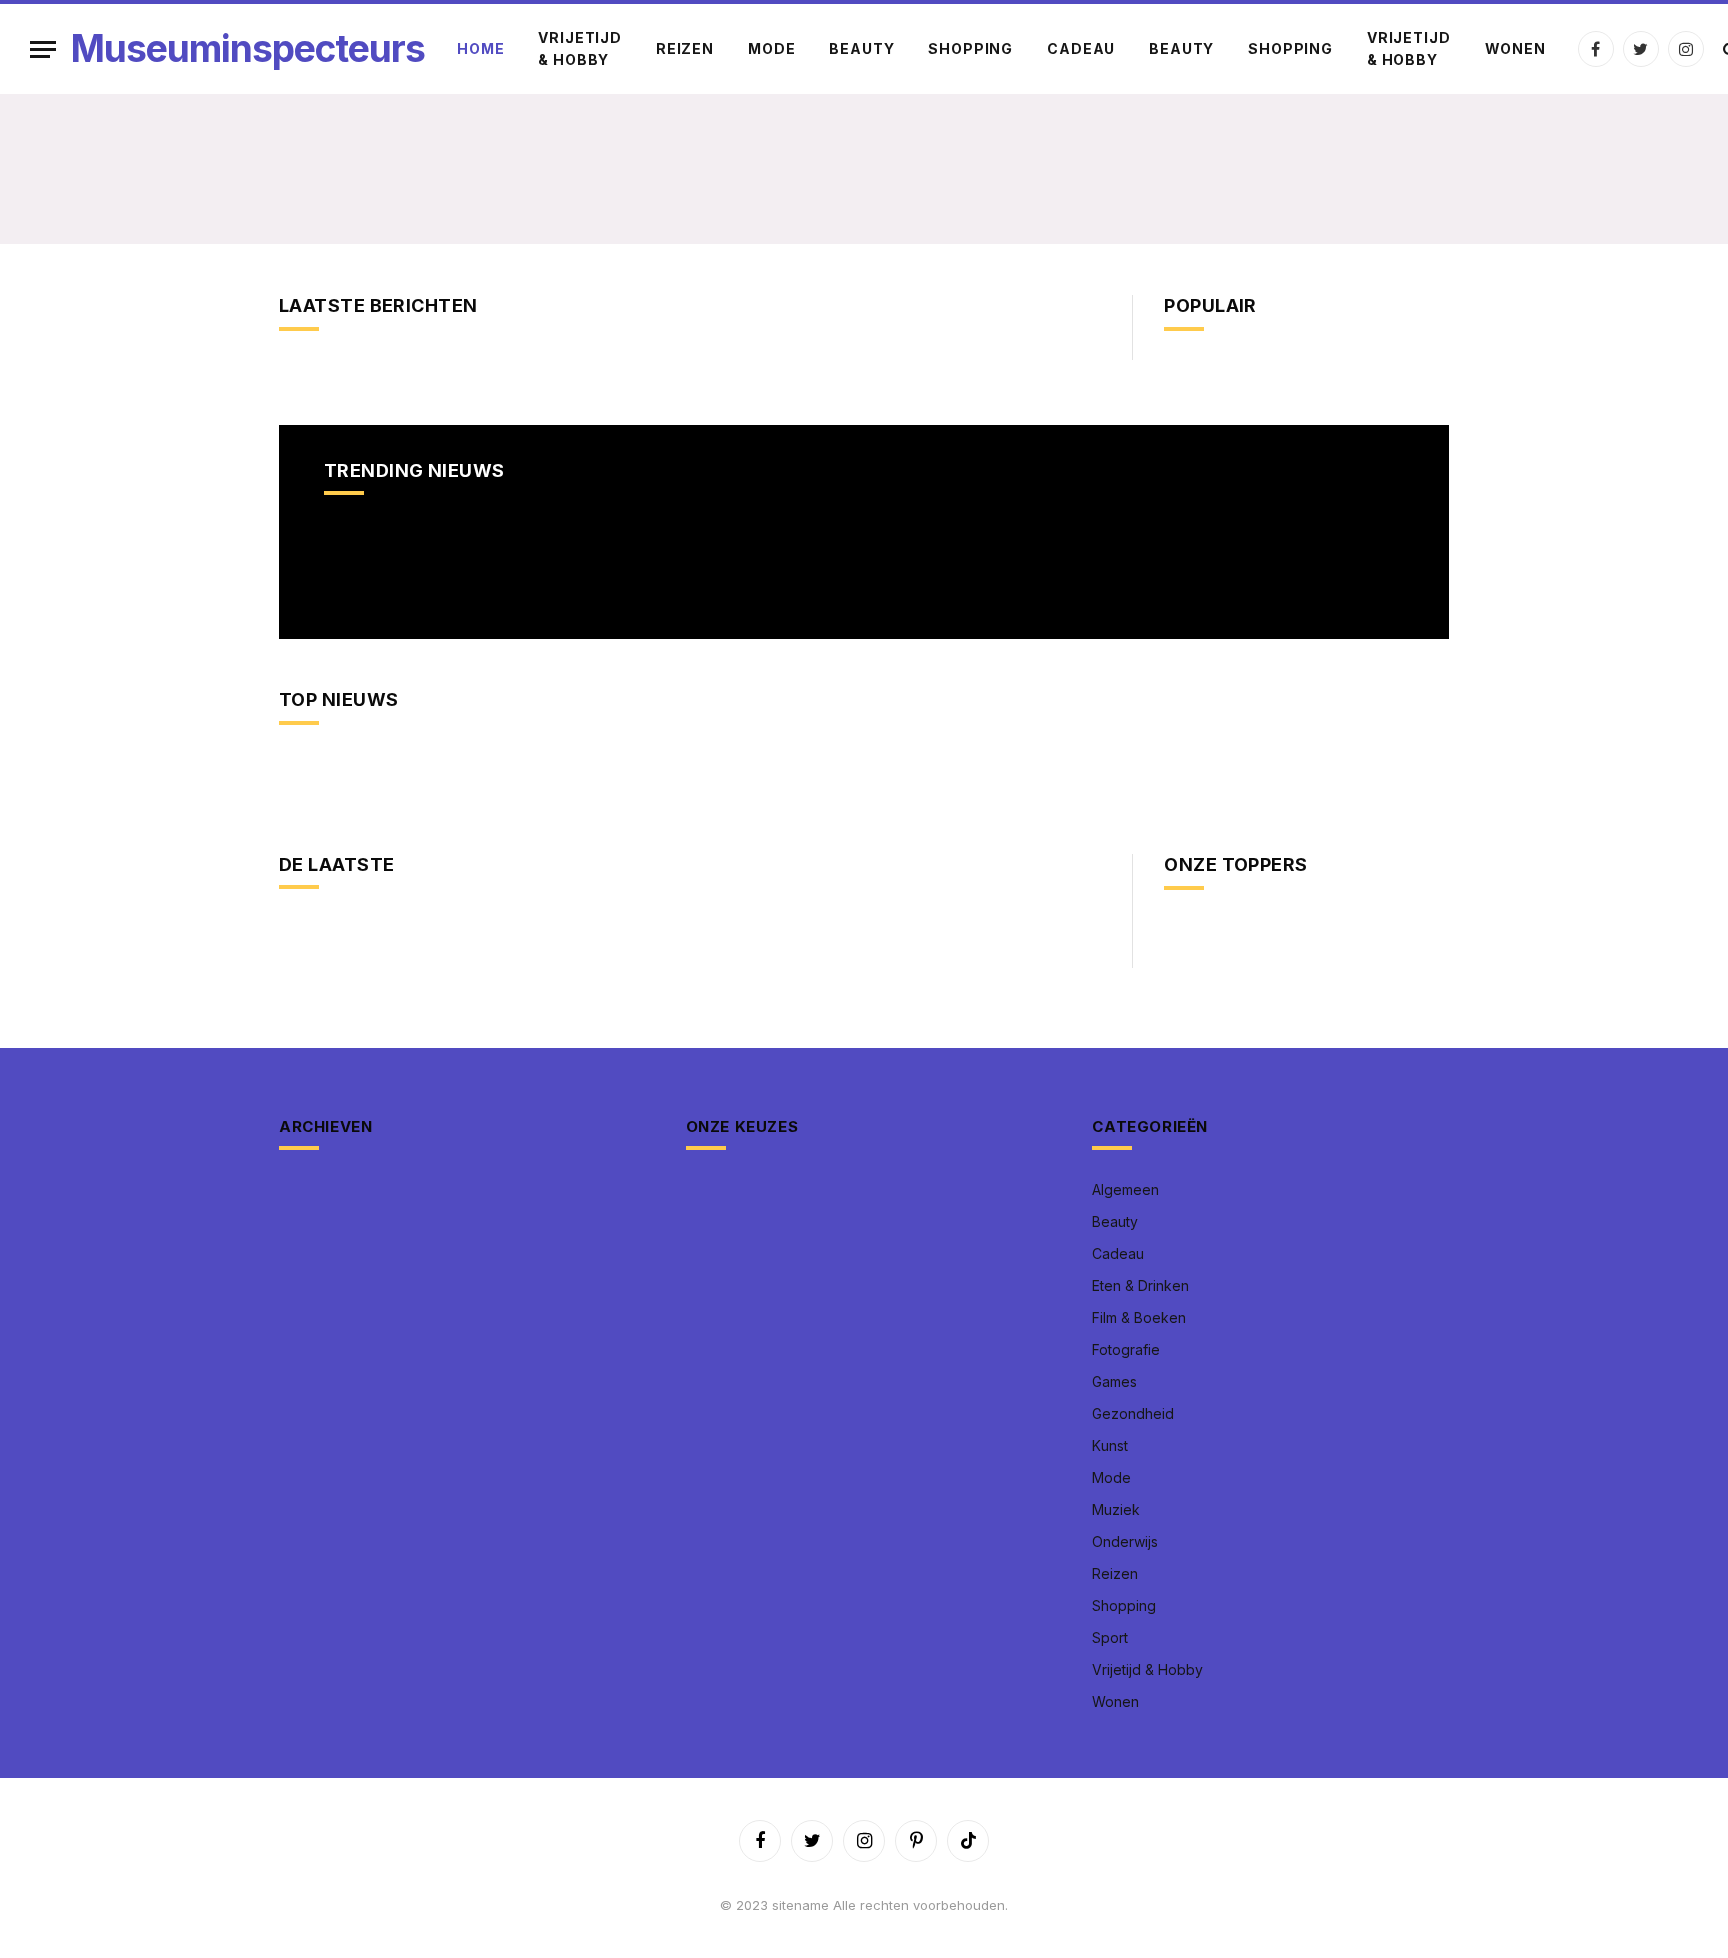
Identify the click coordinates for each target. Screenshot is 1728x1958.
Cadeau (1081, 48)
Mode (771, 48)
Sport (1110, 1637)
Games (1114, 1381)
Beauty (861, 48)
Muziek (1116, 1509)
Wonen (1515, 48)
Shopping (970, 48)
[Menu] (43, 49)
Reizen (685, 48)
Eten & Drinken (1140, 1285)
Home (480, 48)
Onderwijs (1125, 1541)
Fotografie (1126, 1349)
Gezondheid (1133, 1413)
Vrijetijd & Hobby (580, 48)
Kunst (1110, 1445)
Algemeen (1125, 1189)
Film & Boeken (1139, 1317)
